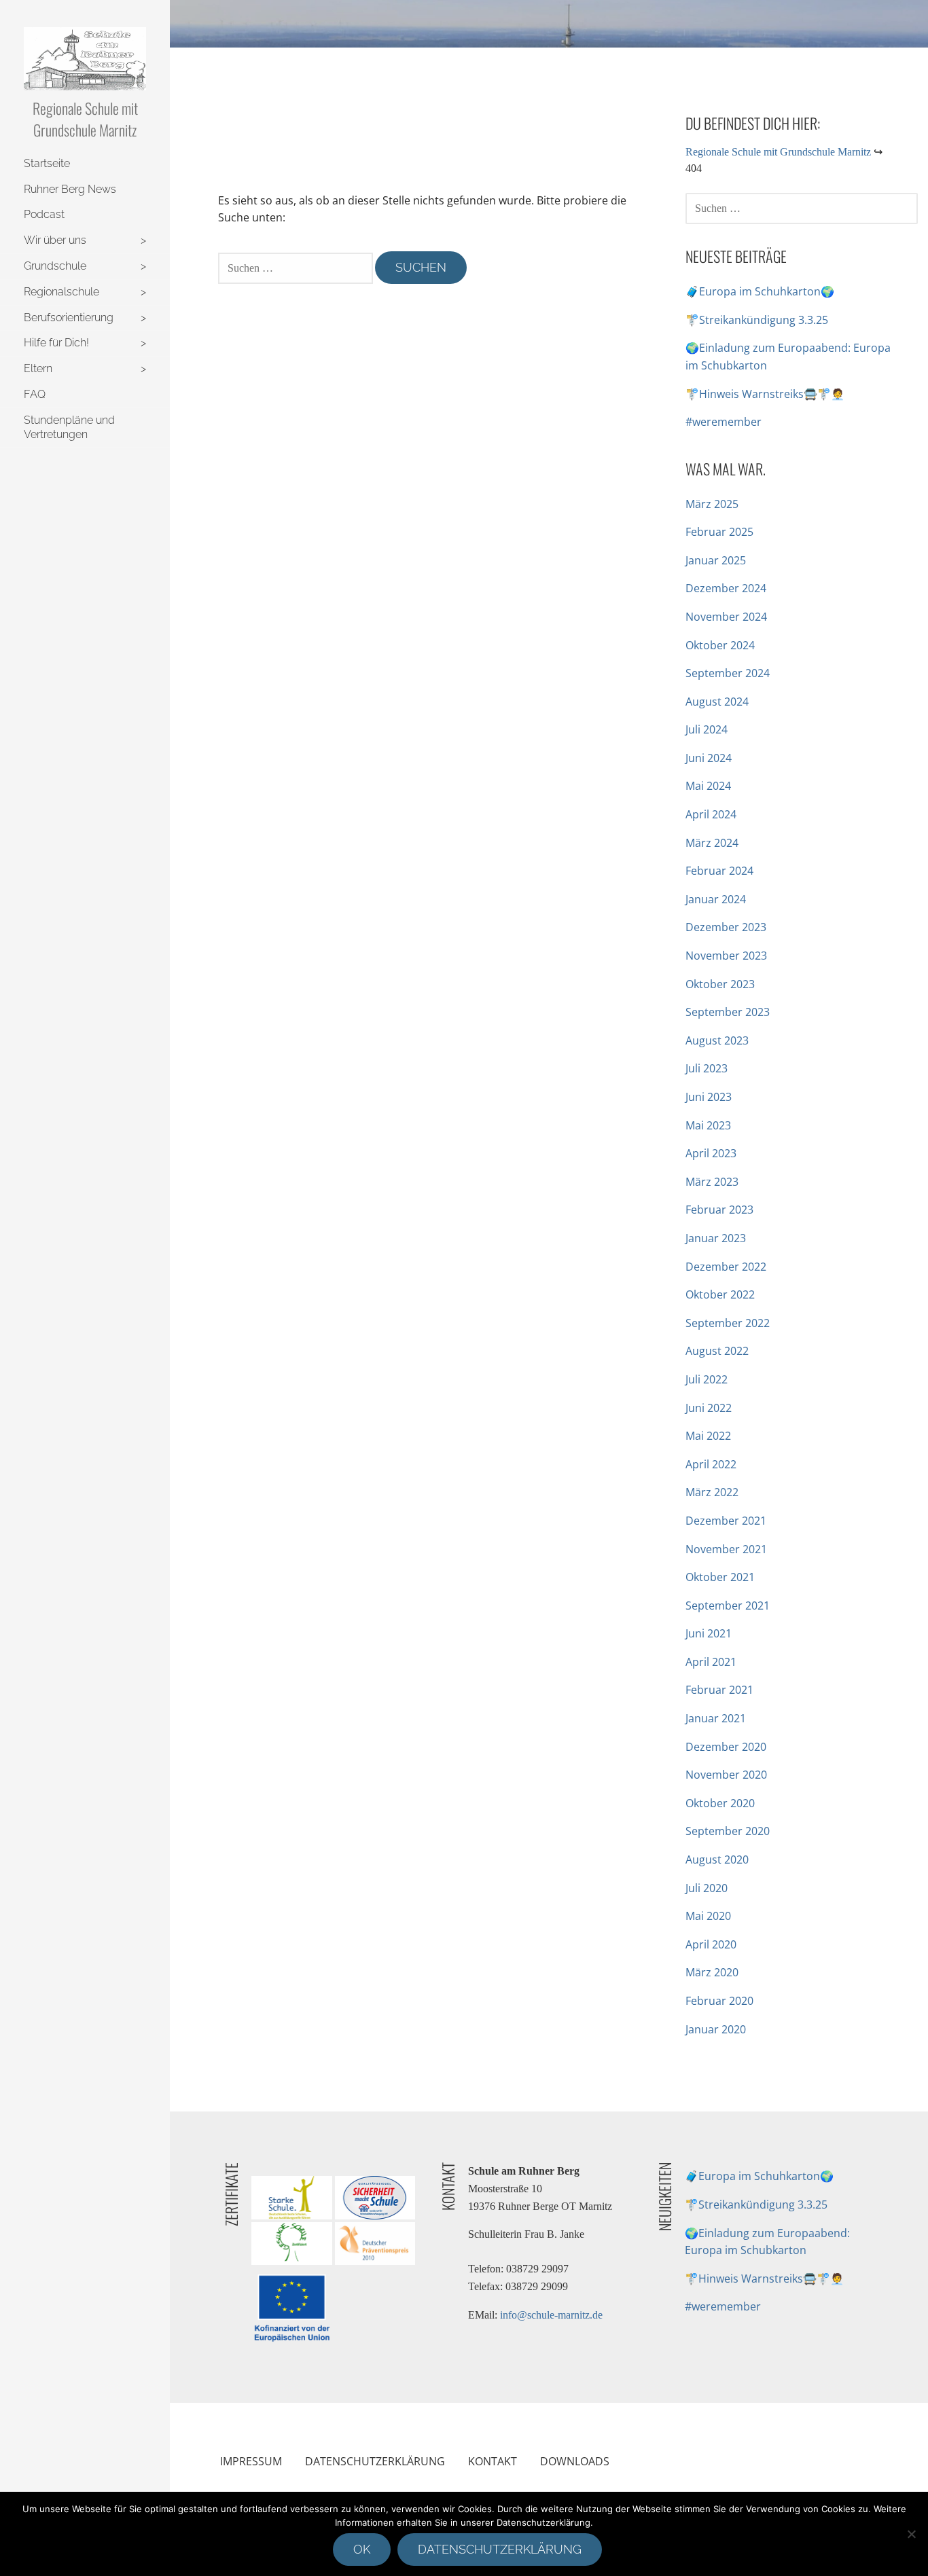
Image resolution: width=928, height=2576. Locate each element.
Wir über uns (55, 240)
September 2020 (728, 1831)
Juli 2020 (707, 1888)
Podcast (44, 214)
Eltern (38, 368)
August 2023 (717, 1040)
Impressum (251, 2461)
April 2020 (711, 1944)
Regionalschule (61, 292)
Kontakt (493, 2461)
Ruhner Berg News (70, 189)
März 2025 (712, 504)
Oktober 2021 (720, 1577)
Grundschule (55, 266)
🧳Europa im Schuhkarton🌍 (760, 291)
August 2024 (717, 702)
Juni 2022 (709, 1408)
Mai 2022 (708, 1436)
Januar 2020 (716, 2029)
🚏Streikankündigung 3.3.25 (757, 320)
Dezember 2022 (726, 1267)
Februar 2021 (719, 1690)
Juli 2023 (707, 1068)
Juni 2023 (709, 1097)
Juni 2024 (709, 758)
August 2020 (717, 1860)
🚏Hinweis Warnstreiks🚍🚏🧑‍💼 (765, 394)
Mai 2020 (708, 1916)
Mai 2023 (708, 1125)
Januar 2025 (716, 560)
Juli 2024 (707, 729)
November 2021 (726, 1549)
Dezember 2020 (726, 1747)
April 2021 (711, 1662)
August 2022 (717, 1351)
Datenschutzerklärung (375, 2461)
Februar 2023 (719, 1210)
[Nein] (911, 2534)
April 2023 (711, 1153)
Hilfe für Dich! (56, 343)
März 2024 (712, 843)
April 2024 (711, 814)
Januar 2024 (716, 899)
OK (362, 2549)
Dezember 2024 (726, 588)
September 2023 (728, 1012)
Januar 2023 (716, 1238)
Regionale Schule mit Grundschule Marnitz (85, 119)
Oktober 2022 (720, 1294)
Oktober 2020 (720, 1803)
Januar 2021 (716, 1718)
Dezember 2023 (726, 927)
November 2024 (726, 617)
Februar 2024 (719, 871)
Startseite (47, 163)
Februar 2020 (719, 2001)
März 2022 (712, 1492)
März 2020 (712, 1972)
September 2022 (728, 1323)
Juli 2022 (707, 1379)
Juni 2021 (709, 1633)
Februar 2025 (719, 532)
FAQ (35, 394)
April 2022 (711, 1464)
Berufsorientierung (69, 318)
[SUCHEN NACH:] (297, 267)
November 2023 (726, 956)
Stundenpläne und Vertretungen (69, 427)
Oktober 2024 (720, 645)
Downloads (575, 2461)
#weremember (724, 422)
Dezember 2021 (726, 1521)
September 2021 (728, 1606)
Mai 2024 (708, 786)
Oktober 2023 (720, 984)
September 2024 (728, 673)
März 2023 (712, 1182)
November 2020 (726, 1775)
